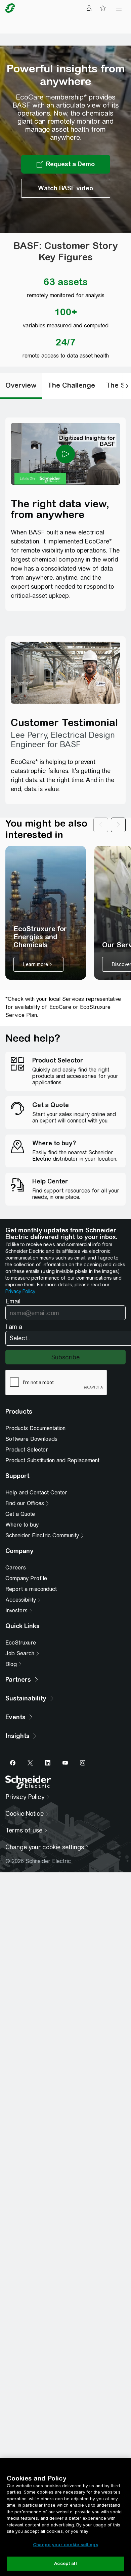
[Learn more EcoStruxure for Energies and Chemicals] (46, 913)
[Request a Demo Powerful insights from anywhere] (66, 164)
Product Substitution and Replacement (52, 1460)
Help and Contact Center (36, 1493)
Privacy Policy (20, 1291)
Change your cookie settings (65, 2545)
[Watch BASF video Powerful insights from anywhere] (66, 188)
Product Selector (27, 1450)
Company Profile (26, 1578)
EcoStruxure (21, 1643)
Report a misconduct (31, 1589)
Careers (16, 1568)
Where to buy (22, 1525)
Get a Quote (20, 1514)
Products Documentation (35, 1428)
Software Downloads (31, 1439)
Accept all (65, 2563)
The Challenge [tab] (71, 385)
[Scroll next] (118, 829)
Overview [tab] (21, 385)
